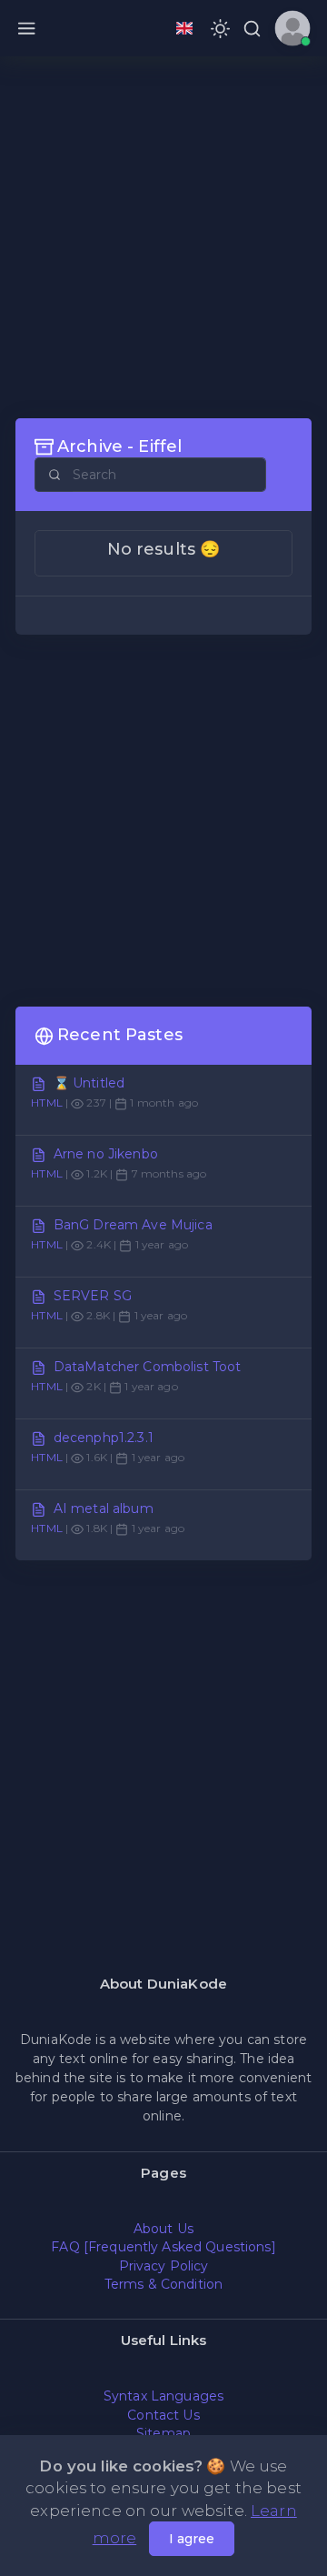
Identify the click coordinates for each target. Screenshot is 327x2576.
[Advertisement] (163, 236)
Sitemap (163, 2433)
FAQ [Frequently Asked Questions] (163, 2247)
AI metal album (104, 1509)
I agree (192, 2539)
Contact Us (163, 2415)
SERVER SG (93, 1296)
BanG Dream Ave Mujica (133, 1225)
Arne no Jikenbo (106, 1154)
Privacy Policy (164, 2266)
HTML (47, 1103)
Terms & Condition (163, 2284)
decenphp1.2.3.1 (104, 1438)
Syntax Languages (163, 2396)
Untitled (99, 1083)
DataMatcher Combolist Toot (148, 1367)
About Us (163, 2229)
